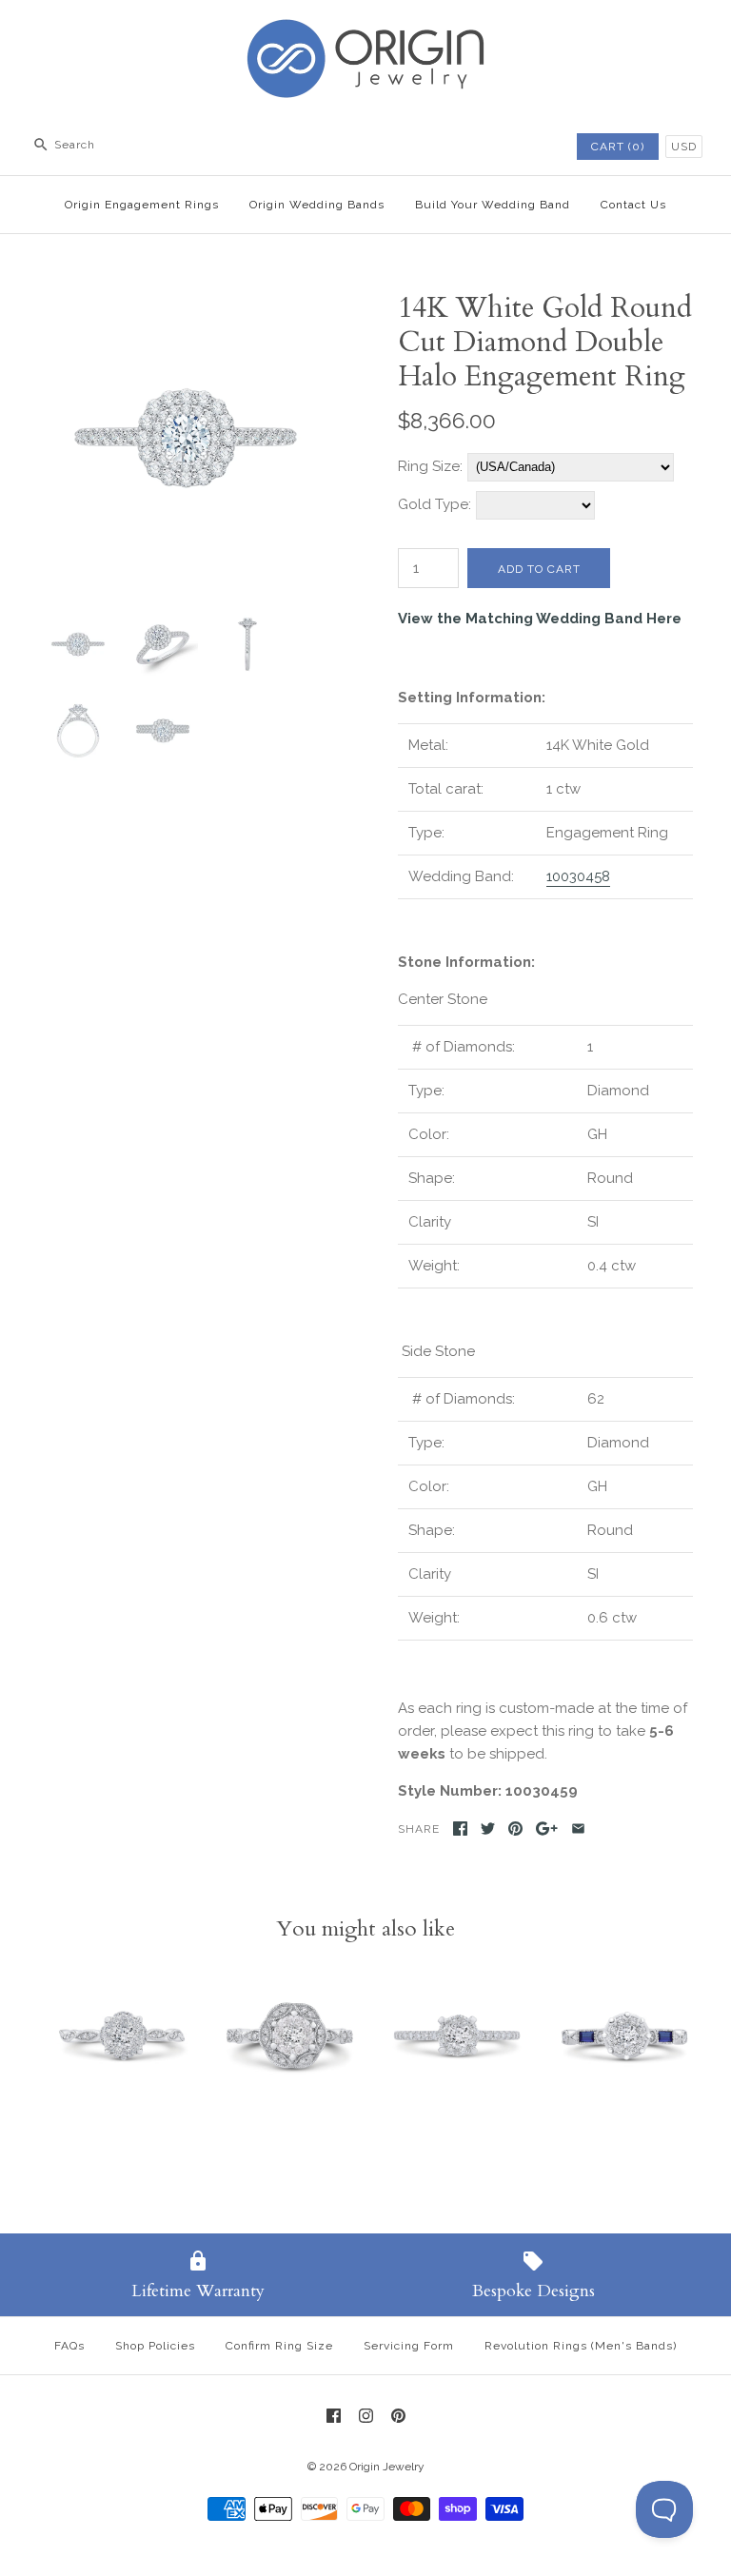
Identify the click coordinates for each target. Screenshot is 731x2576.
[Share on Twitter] (488, 1829)
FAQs (69, 2346)
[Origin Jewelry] (365, 30)
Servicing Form (409, 2346)
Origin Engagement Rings (142, 205)
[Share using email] (578, 1829)
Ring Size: (430, 466)
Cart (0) (618, 147)
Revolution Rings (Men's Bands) (581, 2346)
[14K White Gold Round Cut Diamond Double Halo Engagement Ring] (186, 303)
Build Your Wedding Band (493, 205)
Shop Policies (155, 2346)
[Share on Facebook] (460, 1829)
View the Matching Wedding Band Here (540, 619)
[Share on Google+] (547, 1829)
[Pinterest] (398, 2416)
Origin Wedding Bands (317, 205)
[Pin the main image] (515, 1829)
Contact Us (633, 205)
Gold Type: (435, 504)
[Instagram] (366, 2416)
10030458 (578, 876)
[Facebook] (334, 2416)
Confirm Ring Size (279, 2346)
